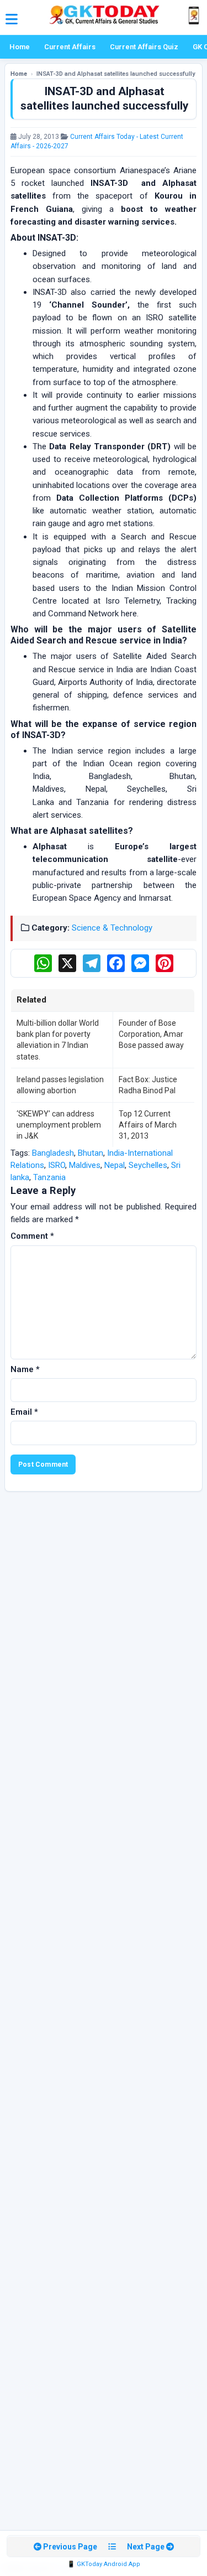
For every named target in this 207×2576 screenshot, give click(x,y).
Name (25, 1369)
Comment (32, 1236)
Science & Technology (112, 928)
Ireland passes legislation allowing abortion (60, 1085)
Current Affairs (70, 47)
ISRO (57, 1165)
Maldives (85, 1165)
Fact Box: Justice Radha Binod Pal (148, 1085)
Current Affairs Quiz (144, 47)
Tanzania (49, 1177)
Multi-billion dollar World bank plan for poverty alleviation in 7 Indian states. (58, 1040)
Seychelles (148, 1165)
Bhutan (91, 1153)
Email (24, 1412)
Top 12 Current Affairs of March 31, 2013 (148, 1125)
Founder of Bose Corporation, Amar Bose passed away (151, 1034)
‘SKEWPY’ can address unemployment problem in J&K (59, 1125)
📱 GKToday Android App (104, 2564)
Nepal (115, 1165)
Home (20, 47)
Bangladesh (53, 1153)
